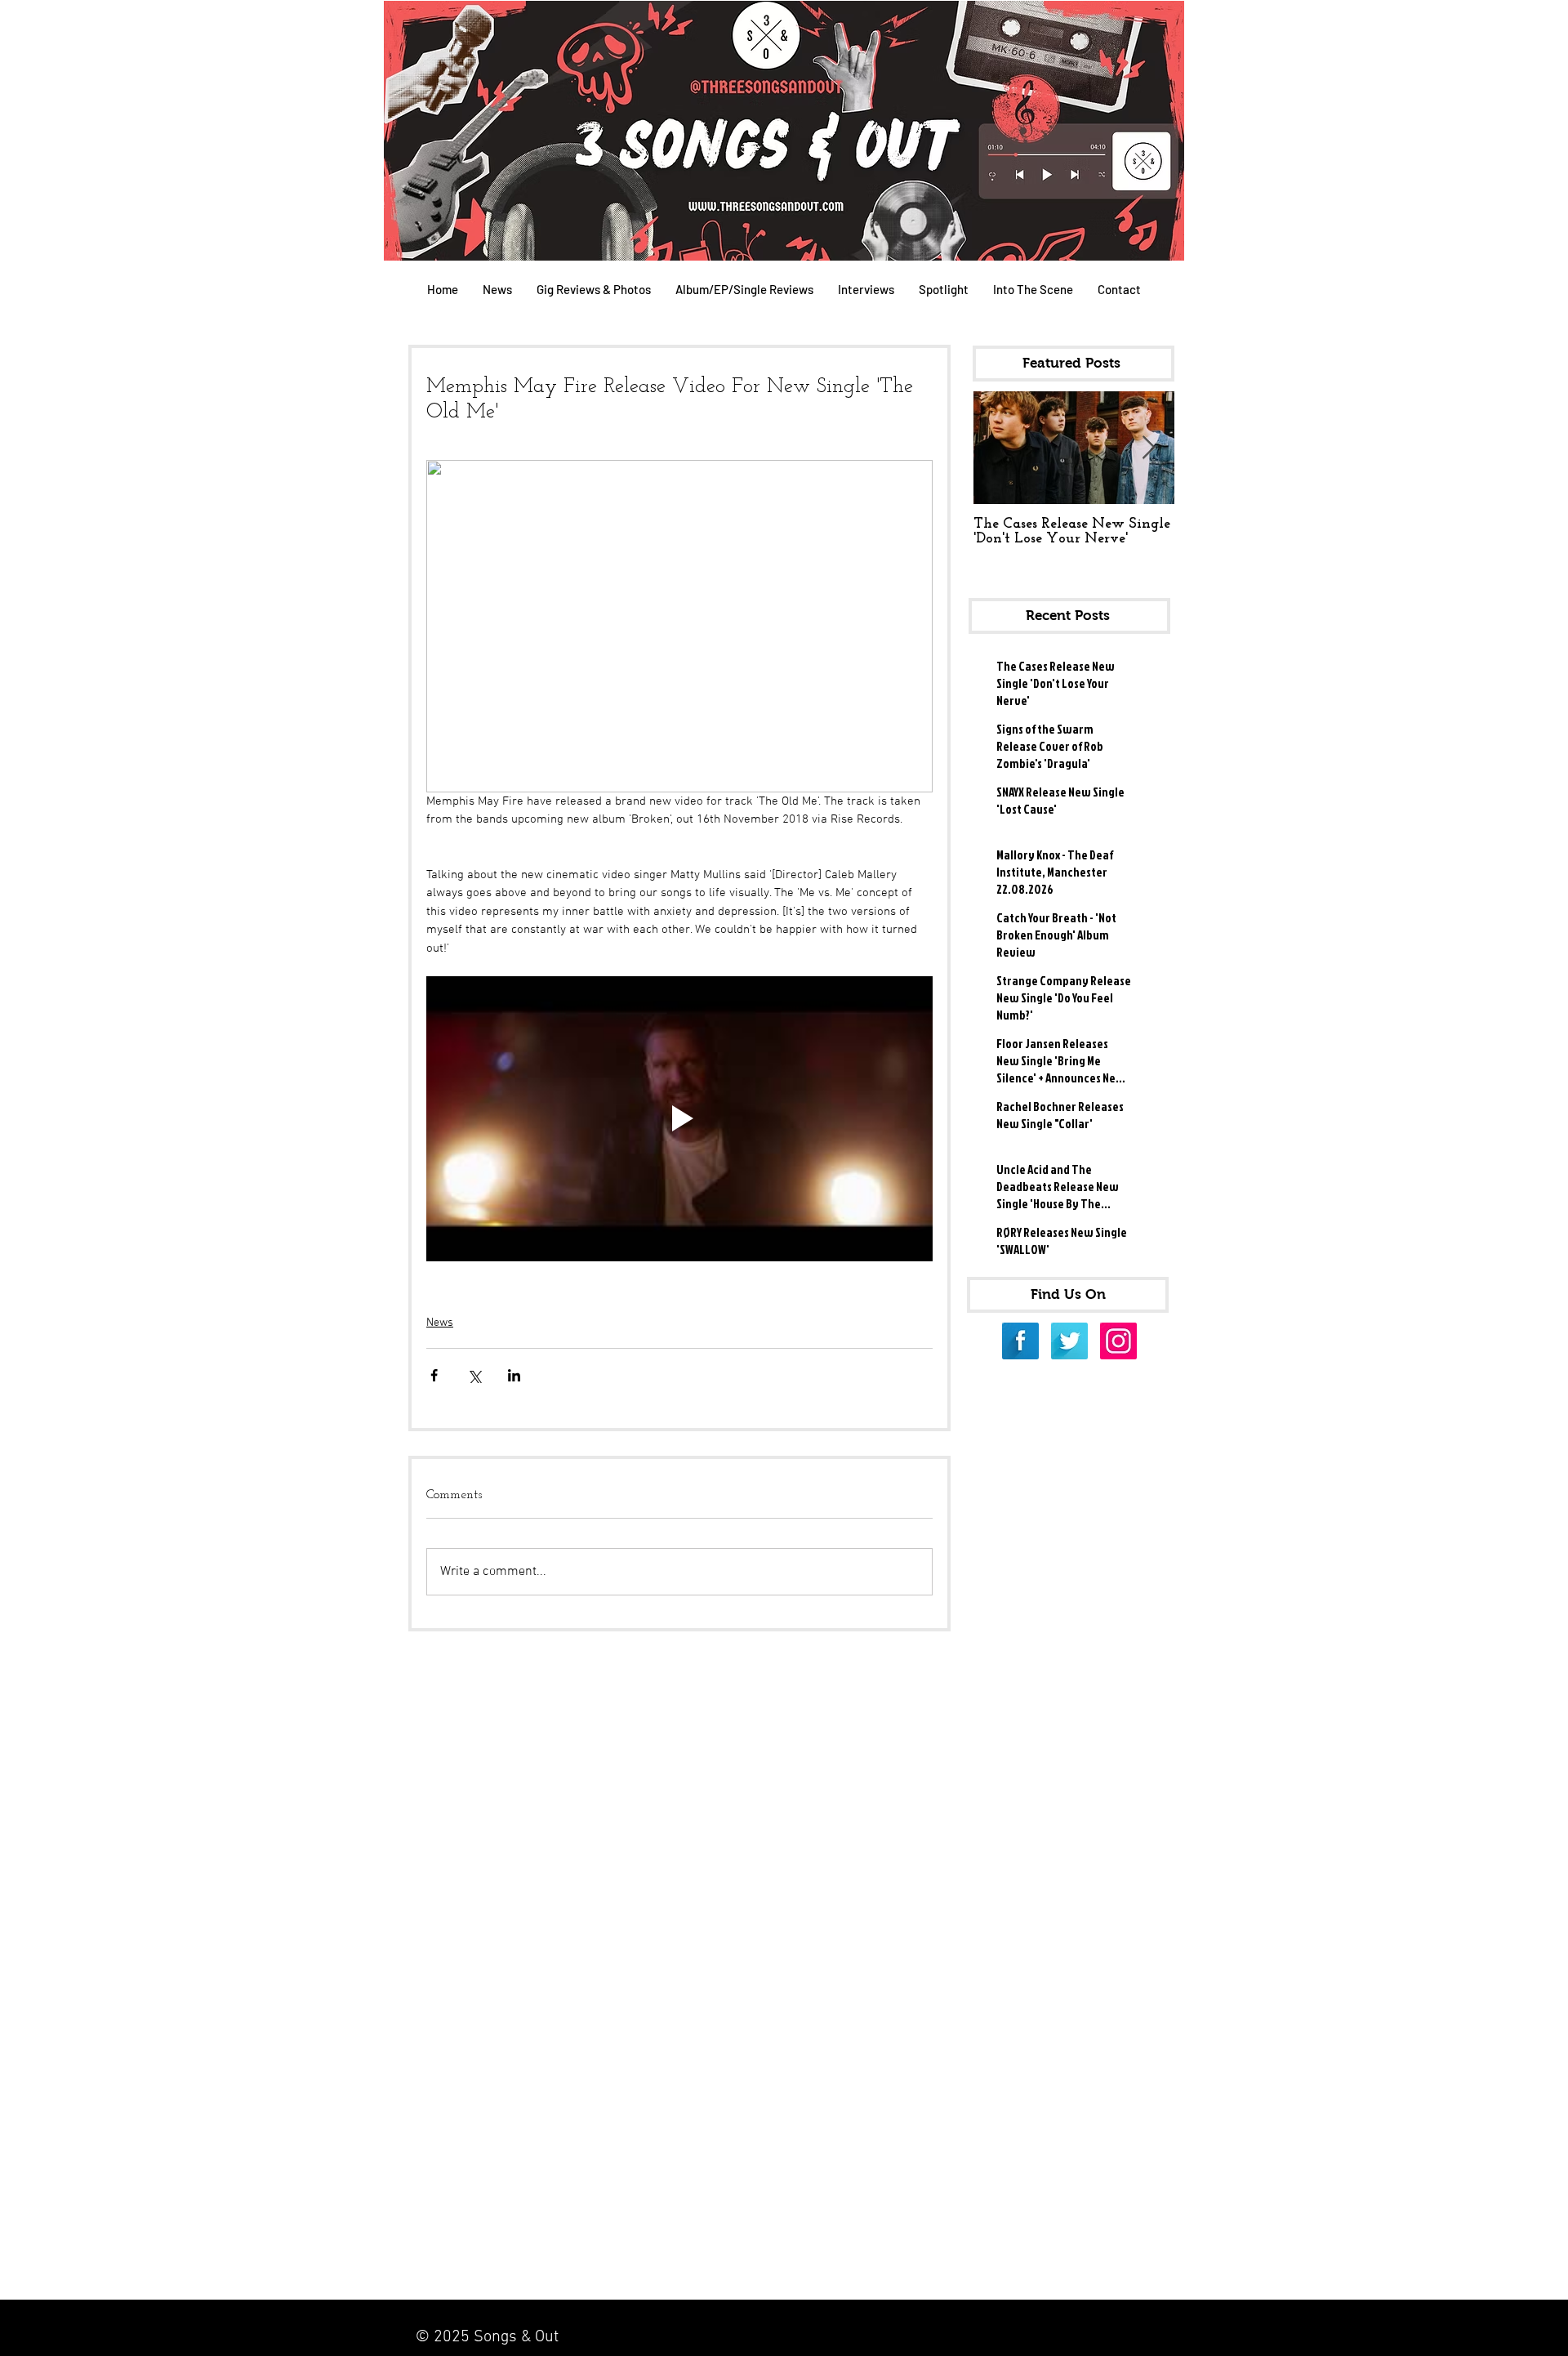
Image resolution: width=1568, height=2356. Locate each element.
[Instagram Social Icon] (1118, 1341)
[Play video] (679, 1119)
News (440, 1323)
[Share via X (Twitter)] (474, 1375)
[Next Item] (1148, 448)
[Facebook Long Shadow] (1020, 1341)
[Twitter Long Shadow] (1069, 1341)
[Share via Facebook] (434, 1375)
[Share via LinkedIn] (514, 1375)
